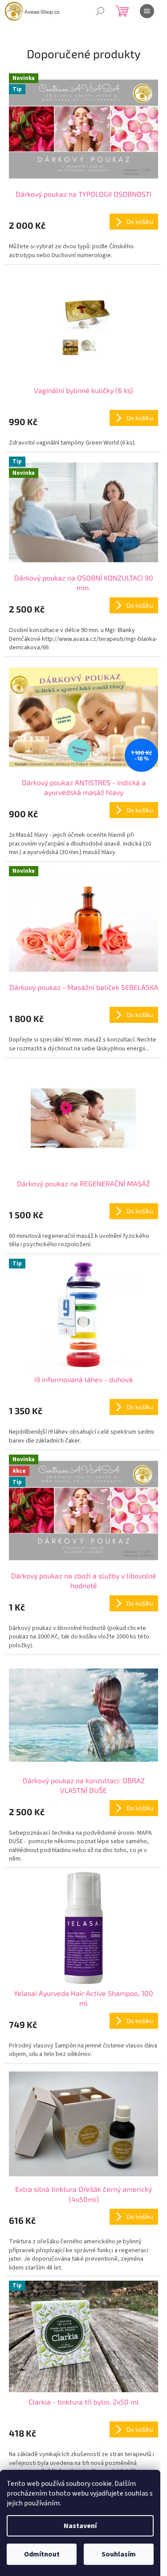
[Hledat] (100, 11)
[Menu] (147, 11)
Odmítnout (42, 2554)
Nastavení (80, 2526)
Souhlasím (119, 2554)
